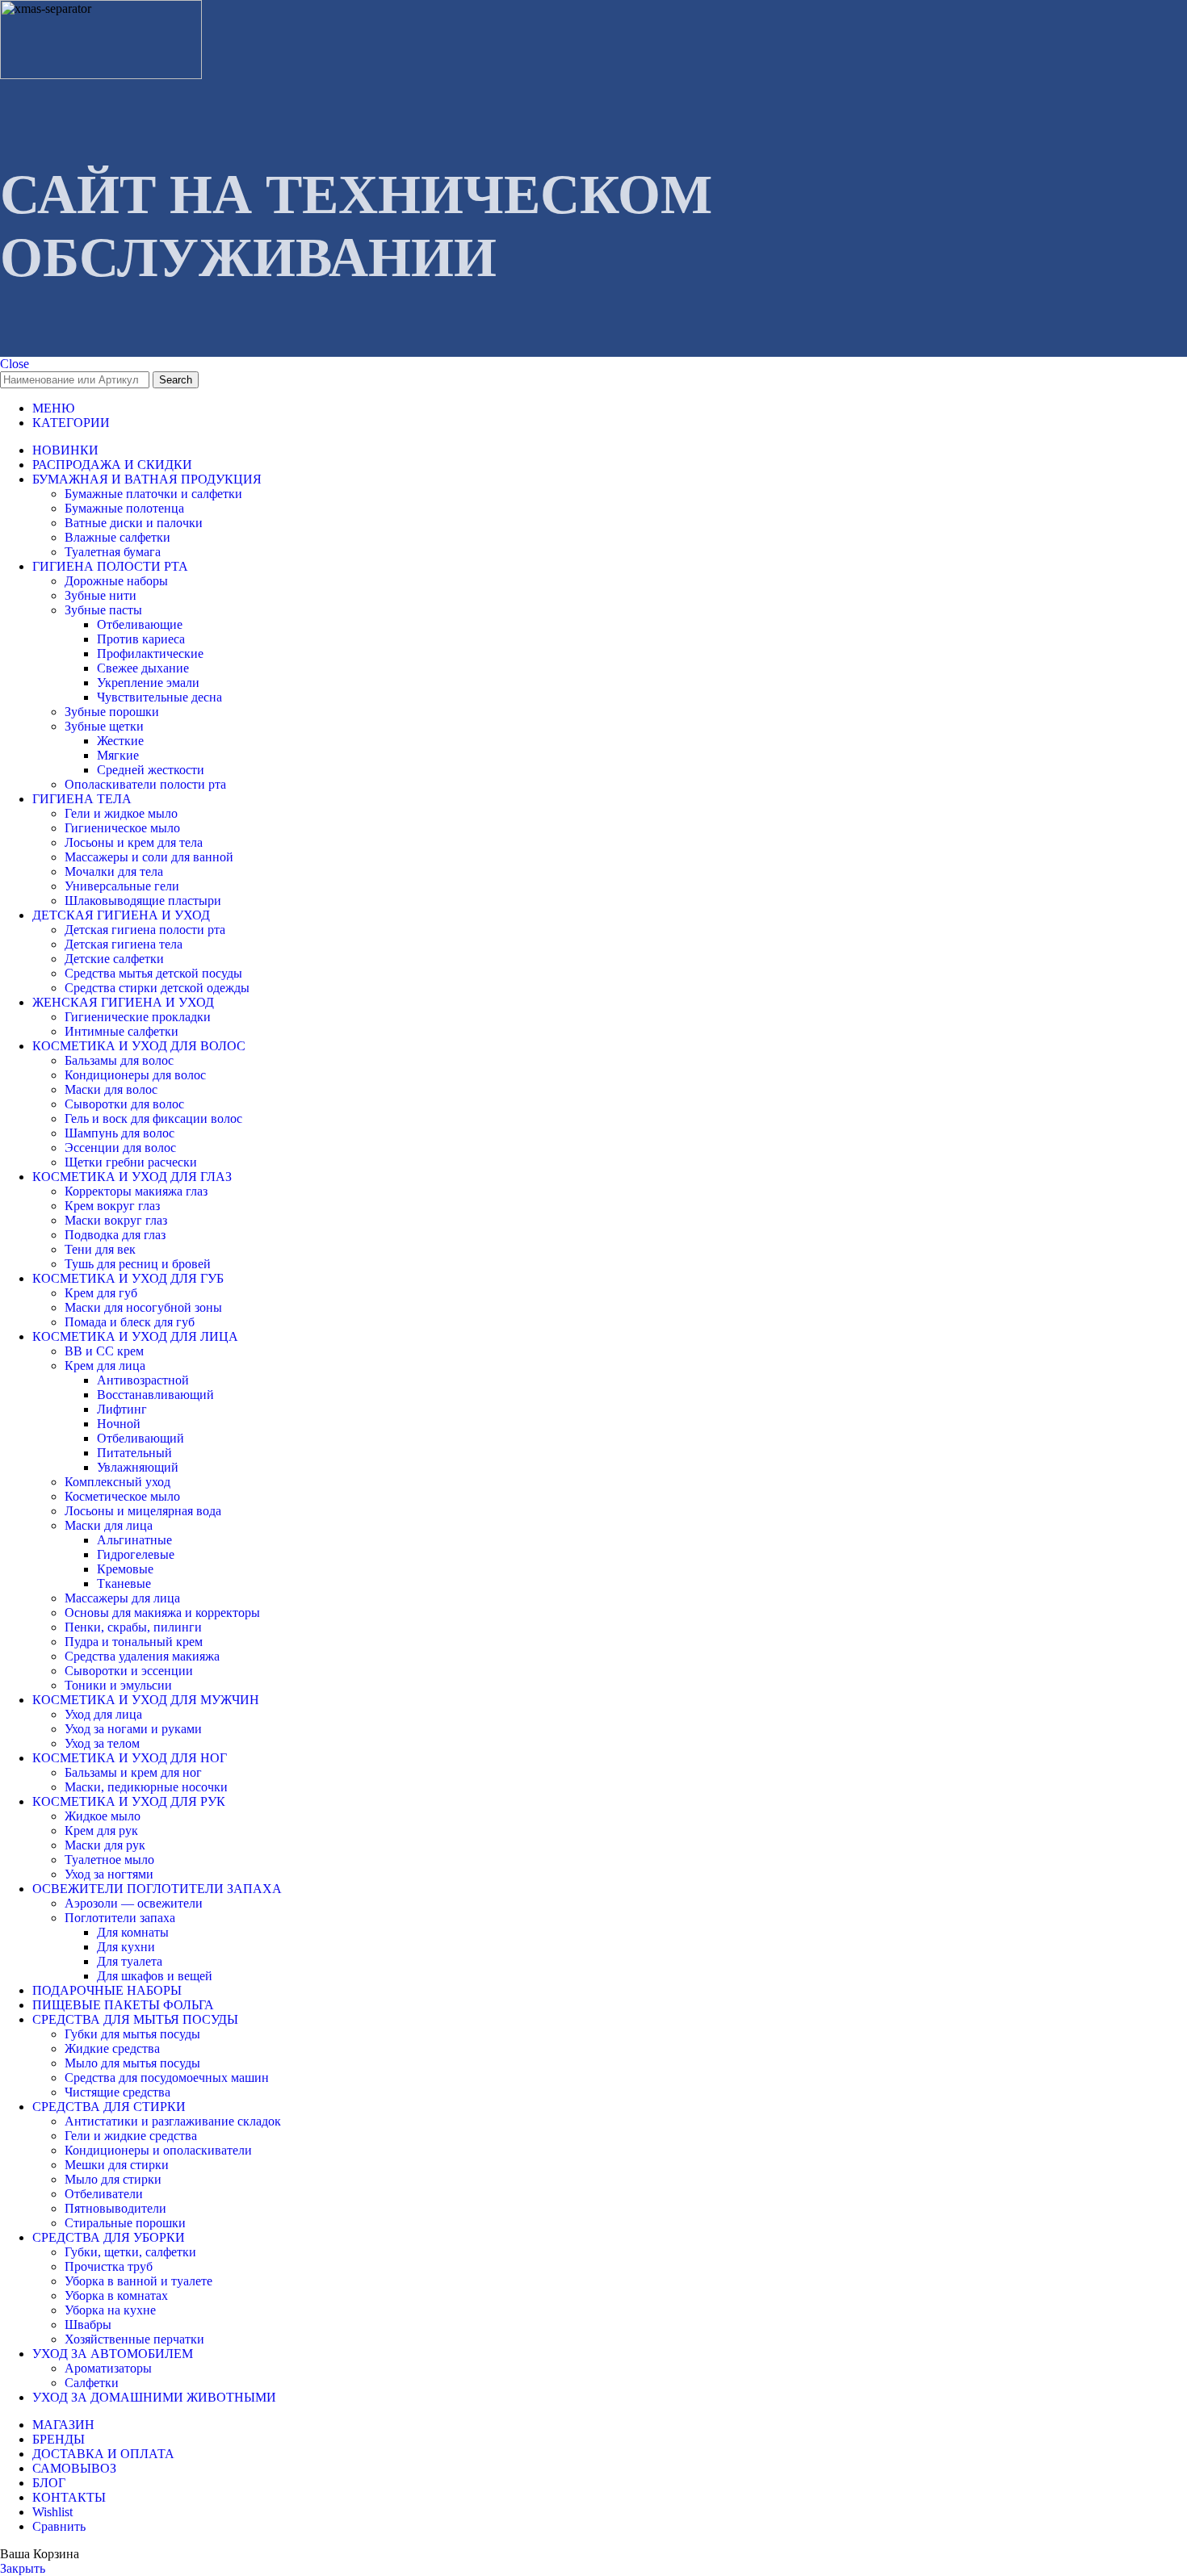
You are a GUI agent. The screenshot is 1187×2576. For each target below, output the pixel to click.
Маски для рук (105, 1845)
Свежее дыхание (143, 668)
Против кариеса (141, 639)
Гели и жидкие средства (131, 2136)
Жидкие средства (112, 2048)
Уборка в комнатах (116, 2295)
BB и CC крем (104, 1351)
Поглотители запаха (120, 1918)
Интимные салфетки (122, 1031)
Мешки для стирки (117, 2165)
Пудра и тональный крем (134, 1642)
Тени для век (100, 1249)
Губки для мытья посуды (132, 2034)
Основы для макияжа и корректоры (162, 1613)
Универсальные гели (122, 886)
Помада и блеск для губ (130, 1322)
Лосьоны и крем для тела (134, 842)
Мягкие (118, 755)
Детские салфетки (114, 959)
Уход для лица (103, 1714)
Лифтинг (122, 1409)
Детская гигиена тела (124, 944)
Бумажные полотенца (124, 508)
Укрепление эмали (148, 683)
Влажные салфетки (117, 537)
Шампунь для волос (120, 1133)
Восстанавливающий (155, 1395)
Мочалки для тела (114, 871)
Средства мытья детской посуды (153, 973)
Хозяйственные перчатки (134, 2339)
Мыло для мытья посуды (132, 2063)
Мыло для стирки (113, 2179)
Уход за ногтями (109, 1874)
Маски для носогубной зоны (143, 1307)
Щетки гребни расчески (131, 1162)
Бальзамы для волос (119, 1060)
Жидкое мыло (103, 1816)
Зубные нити (101, 595)
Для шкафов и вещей (155, 1976)
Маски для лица (109, 1525)
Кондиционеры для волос (135, 1075)
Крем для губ (101, 1293)
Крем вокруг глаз (112, 1206)
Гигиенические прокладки (138, 1017)
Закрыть (23, 2568)
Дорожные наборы (116, 581)
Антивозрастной (143, 1380)
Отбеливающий (141, 1438)
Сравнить (59, 2526)
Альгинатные (134, 1540)
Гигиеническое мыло (122, 828)
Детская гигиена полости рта (145, 930)
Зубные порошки (112, 712)
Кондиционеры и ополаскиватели (158, 2150)
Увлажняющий (138, 1467)
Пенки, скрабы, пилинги (133, 1627)
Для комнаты (133, 1932)
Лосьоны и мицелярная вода (143, 1511)
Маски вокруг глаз (116, 1220)
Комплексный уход (117, 1482)
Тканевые (124, 1583)
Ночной (119, 1424)
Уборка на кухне (110, 2310)
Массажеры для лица (122, 1598)
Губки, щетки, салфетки (130, 2252)
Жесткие (120, 741)
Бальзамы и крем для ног (133, 1772)
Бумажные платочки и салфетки (153, 494)
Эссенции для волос (120, 1148)
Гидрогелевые (136, 1554)
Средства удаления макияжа (142, 1656)
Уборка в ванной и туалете (138, 2281)
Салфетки (92, 2383)
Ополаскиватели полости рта (145, 784)
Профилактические (150, 653)
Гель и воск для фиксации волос (153, 1118)
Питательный (134, 1453)
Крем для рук (101, 1830)
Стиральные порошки (125, 2223)
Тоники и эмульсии (118, 1685)
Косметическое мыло (122, 1496)
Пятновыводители (115, 2208)
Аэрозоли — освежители (134, 1903)
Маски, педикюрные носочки (146, 1787)
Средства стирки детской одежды (157, 988)
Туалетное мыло (109, 1860)
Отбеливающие (140, 624)
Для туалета (130, 1961)
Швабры (88, 2325)
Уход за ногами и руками (133, 1729)
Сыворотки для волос (124, 1104)
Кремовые (125, 1569)
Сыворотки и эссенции (129, 1671)
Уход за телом (102, 1743)
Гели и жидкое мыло (121, 813)
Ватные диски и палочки (134, 523)
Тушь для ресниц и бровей (138, 1264)
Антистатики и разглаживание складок (173, 2121)
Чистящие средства (117, 2092)
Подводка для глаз (115, 1235)
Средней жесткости (151, 770)
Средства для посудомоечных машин (167, 2078)
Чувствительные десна (159, 697)
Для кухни (126, 1947)
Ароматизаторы (108, 2368)
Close (15, 364)
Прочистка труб (109, 2266)
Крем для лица (105, 1365)
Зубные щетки (104, 726)
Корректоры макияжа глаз (136, 1191)
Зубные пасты (103, 610)
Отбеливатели (104, 2194)
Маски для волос (111, 1089)
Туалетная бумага (113, 552)
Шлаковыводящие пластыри (143, 901)
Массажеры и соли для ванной (149, 857)
